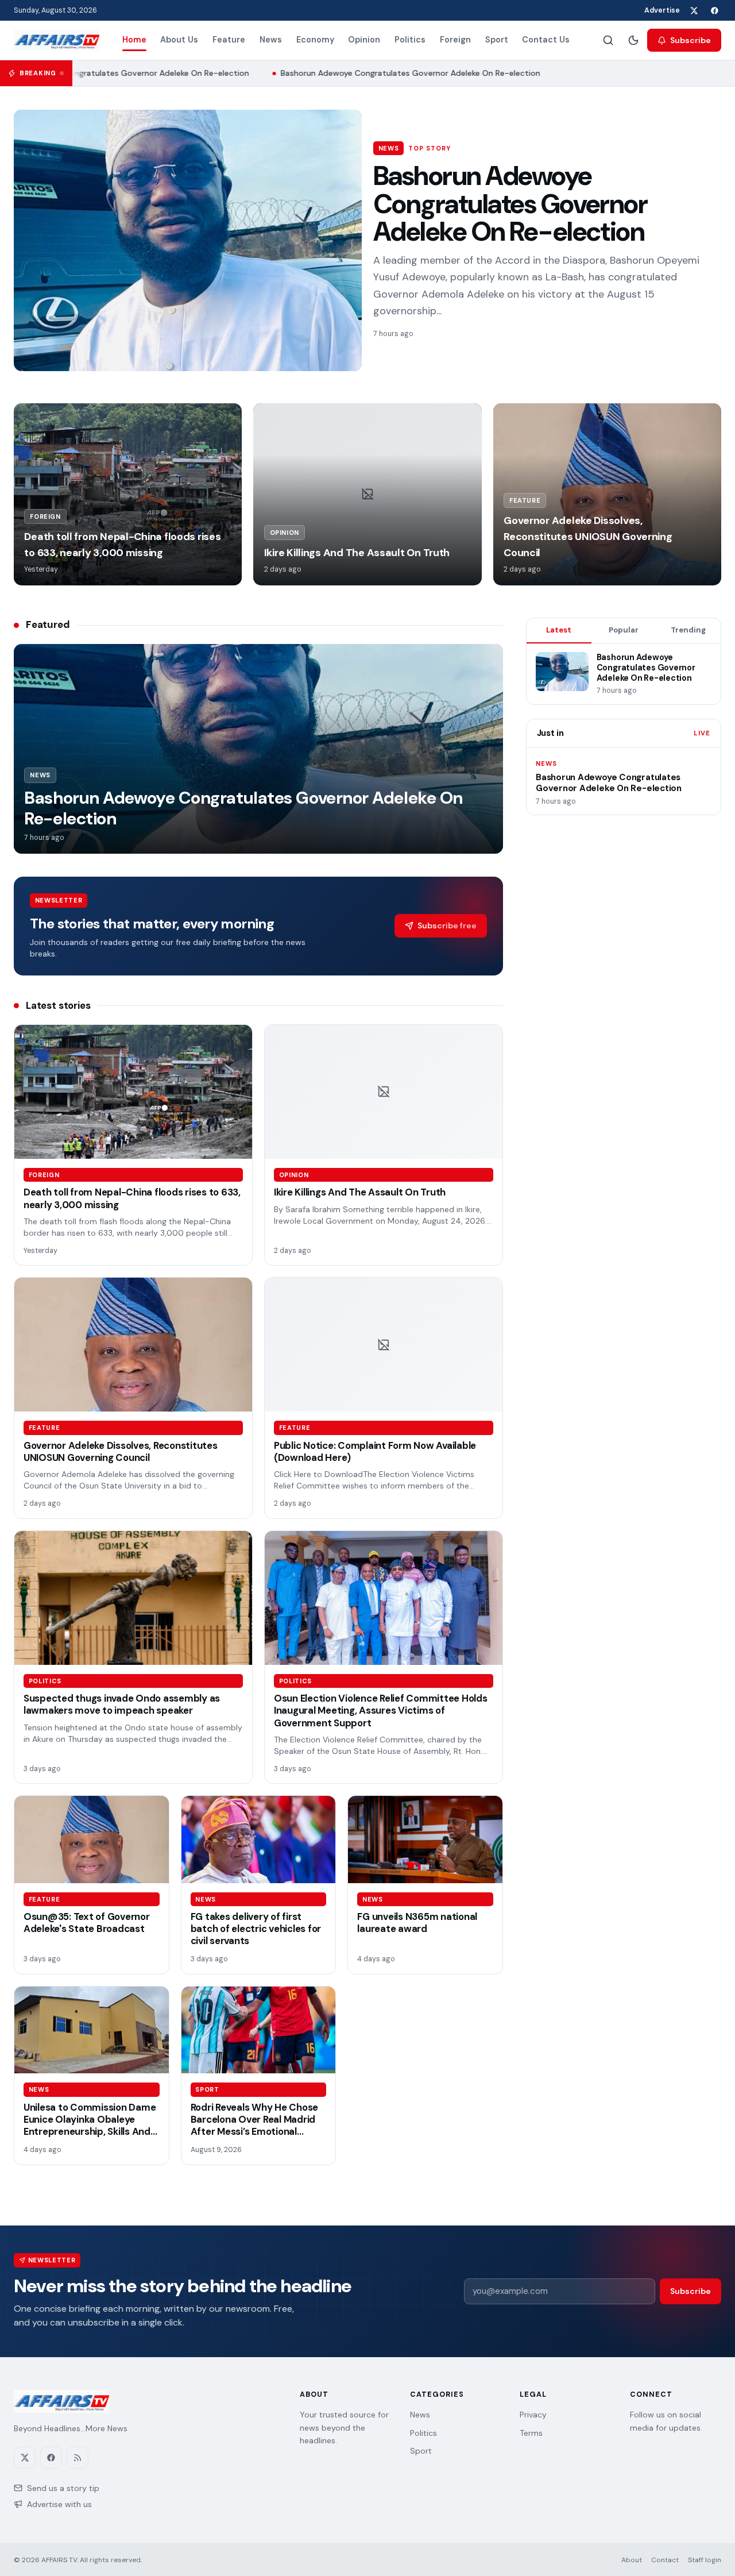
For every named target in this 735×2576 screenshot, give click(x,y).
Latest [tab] (559, 630)
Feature (229, 40)
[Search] (608, 40)
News (271, 40)
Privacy (533, 2415)
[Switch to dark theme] (633, 40)
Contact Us (546, 40)
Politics (410, 40)
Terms (531, 2433)
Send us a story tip (63, 2488)
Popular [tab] (624, 630)
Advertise (662, 10)
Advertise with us (59, 2504)
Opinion (364, 40)
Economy (315, 40)
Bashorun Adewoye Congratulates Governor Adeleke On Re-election (397, 73)
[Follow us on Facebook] (714, 10)
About (632, 2560)
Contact (665, 2560)
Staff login (705, 2560)
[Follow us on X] (694, 10)
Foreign (455, 40)
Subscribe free (447, 925)
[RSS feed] (78, 2458)
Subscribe (690, 40)
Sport (497, 40)
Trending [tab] (688, 630)
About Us (179, 40)
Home (134, 40)
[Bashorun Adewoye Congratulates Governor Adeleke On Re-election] (188, 240)
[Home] (57, 40)
